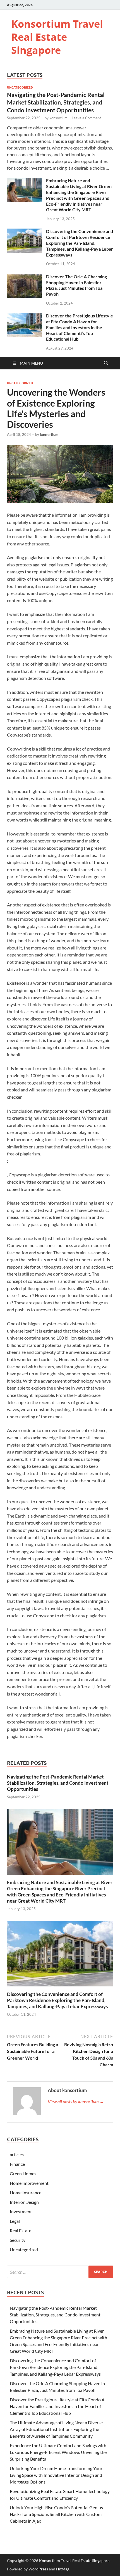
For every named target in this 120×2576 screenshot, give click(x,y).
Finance (17, 2164)
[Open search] (106, 363)
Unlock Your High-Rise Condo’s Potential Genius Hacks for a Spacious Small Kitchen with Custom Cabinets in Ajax (56, 2514)
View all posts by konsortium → (76, 2101)
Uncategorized (20, 87)
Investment (21, 2211)
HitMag (63, 2569)
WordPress (38, 2569)
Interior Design (24, 2202)
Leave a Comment (86, 118)
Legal (15, 2221)
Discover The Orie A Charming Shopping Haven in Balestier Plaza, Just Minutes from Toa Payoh (76, 285)
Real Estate (21, 2230)
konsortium (58, 118)
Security (18, 2240)
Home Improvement (29, 2183)
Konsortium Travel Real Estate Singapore (57, 37)
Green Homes (23, 2173)
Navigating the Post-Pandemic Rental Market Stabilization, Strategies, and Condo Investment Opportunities (56, 102)
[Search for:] (60, 2272)
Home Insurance (26, 2192)
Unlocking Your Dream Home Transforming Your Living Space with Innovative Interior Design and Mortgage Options (56, 2475)
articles (17, 2154)
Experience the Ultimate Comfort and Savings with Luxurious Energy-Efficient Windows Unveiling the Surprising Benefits (58, 2452)
